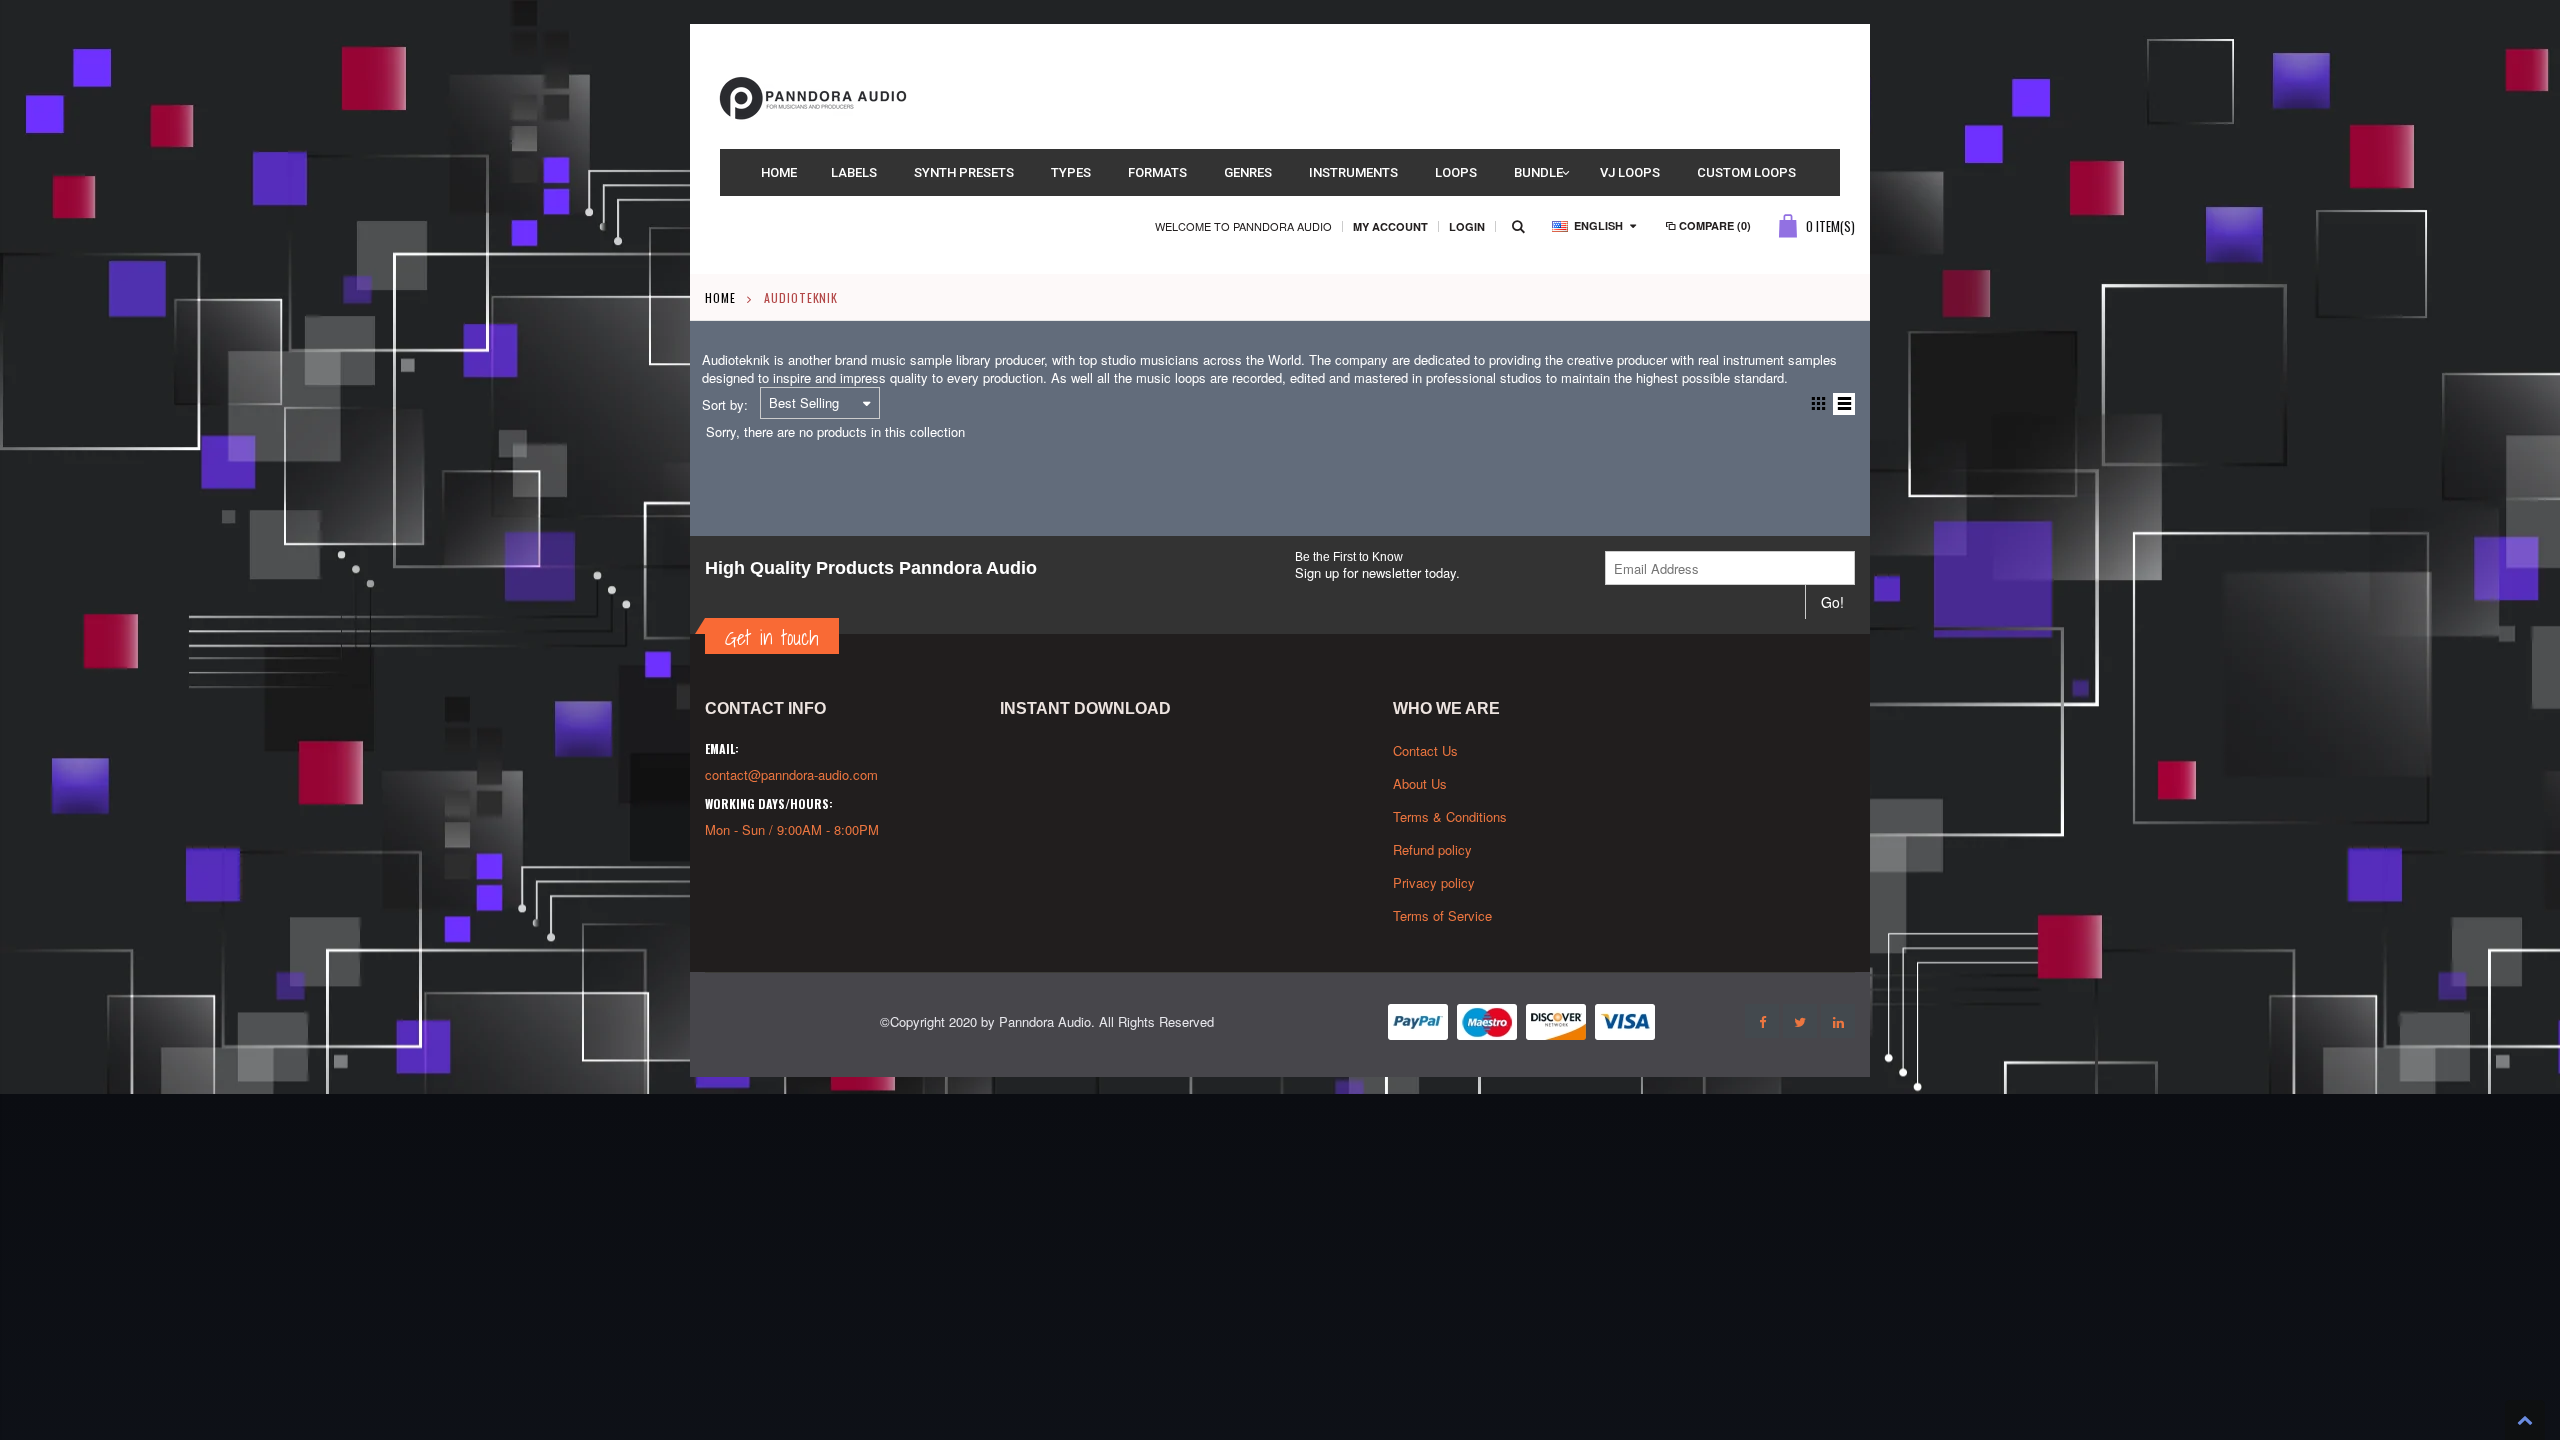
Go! (1832, 602)
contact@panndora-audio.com (791, 774)
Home (720, 297)
